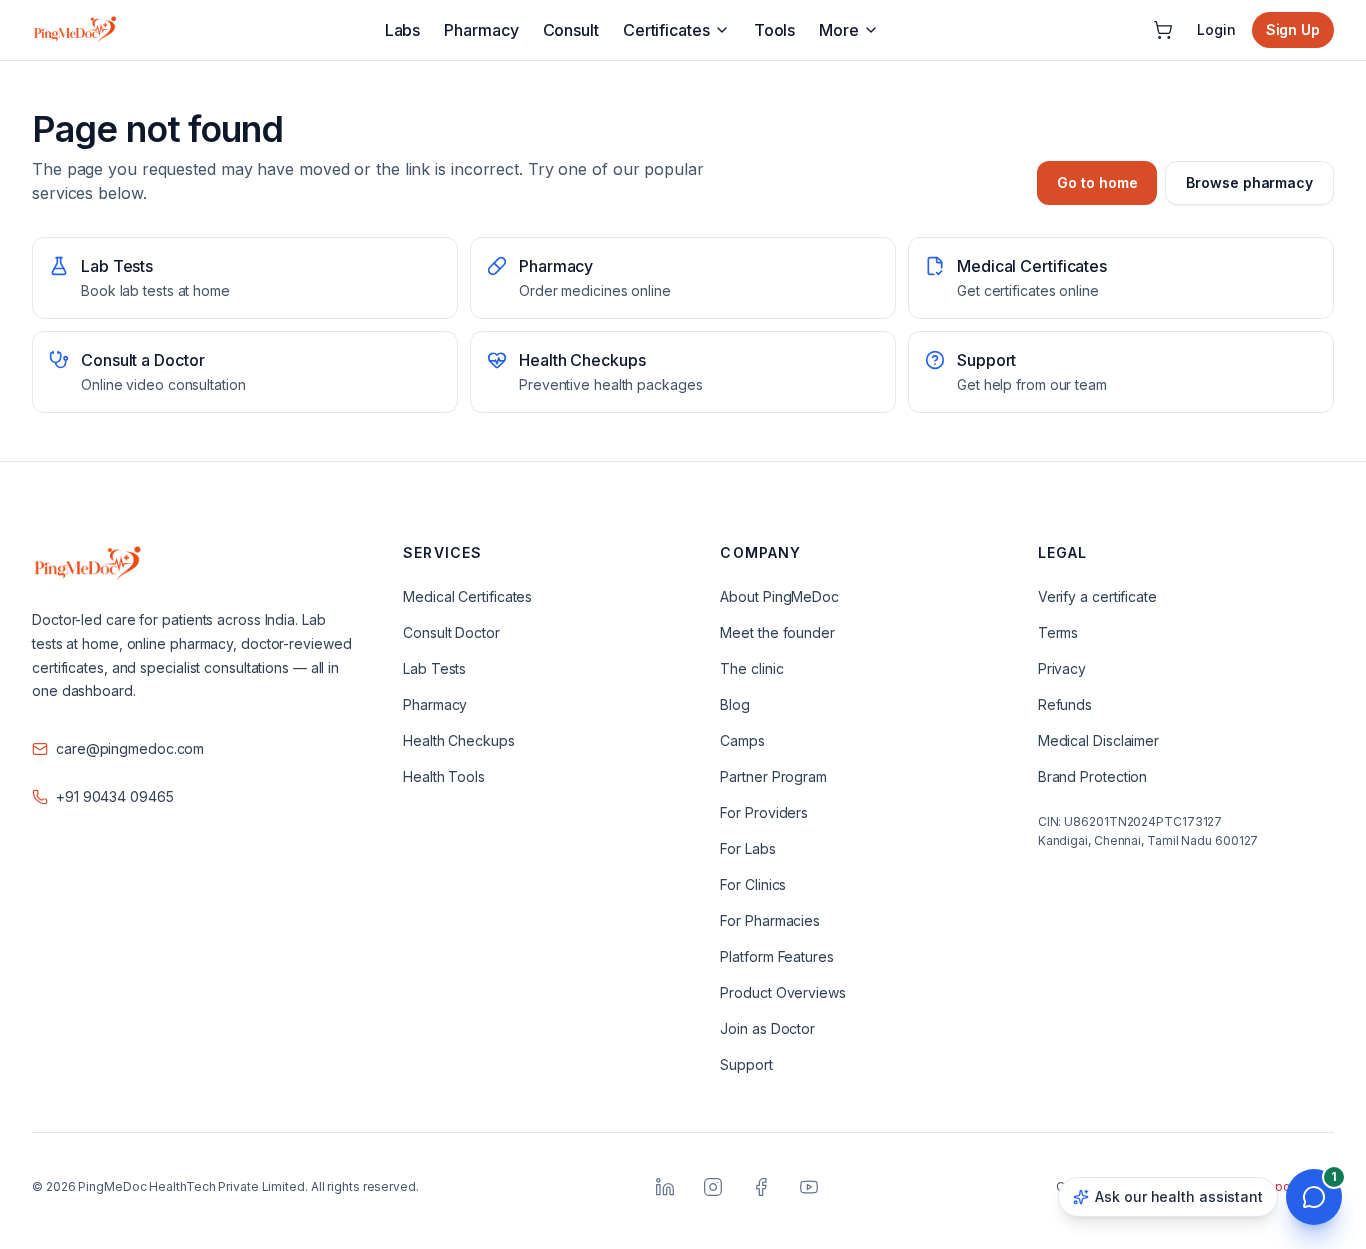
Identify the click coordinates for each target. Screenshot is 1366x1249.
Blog (735, 704)
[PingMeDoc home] (75, 30)
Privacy (1062, 668)
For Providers (764, 812)
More (839, 30)
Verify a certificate (1097, 596)
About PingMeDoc (779, 596)
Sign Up (1293, 29)
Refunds (1065, 704)
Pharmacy (481, 30)
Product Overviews (782, 992)
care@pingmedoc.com (130, 748)
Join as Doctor (767, 1028)
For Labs (747, 848)
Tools (775, 30)
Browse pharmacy (1249, 182)
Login (1216, 29)
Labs (403, 30)
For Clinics (753, 884)
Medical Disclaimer (1098, 740)
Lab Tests (434, 668)
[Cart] (1163, 30)
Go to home (1097, 182)
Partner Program (773, 776)
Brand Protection (1092, 776)
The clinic (751, 668)
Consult (571, 30)
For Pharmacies (770, 920)
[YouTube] (809, 1187)
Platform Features (776, 956)
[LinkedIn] (665, 1187)
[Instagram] (713, 1187)
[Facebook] (761, 1187)
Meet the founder (777, 632)
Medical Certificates (467, 596)
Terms (1058, 632)
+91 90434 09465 (115, 796)
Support (746, 1064)
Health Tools (444, 776)
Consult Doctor (451, 632)
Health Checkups (459, 740)
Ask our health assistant (1179, 1196)
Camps (742, 740)
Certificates (666, 30)
